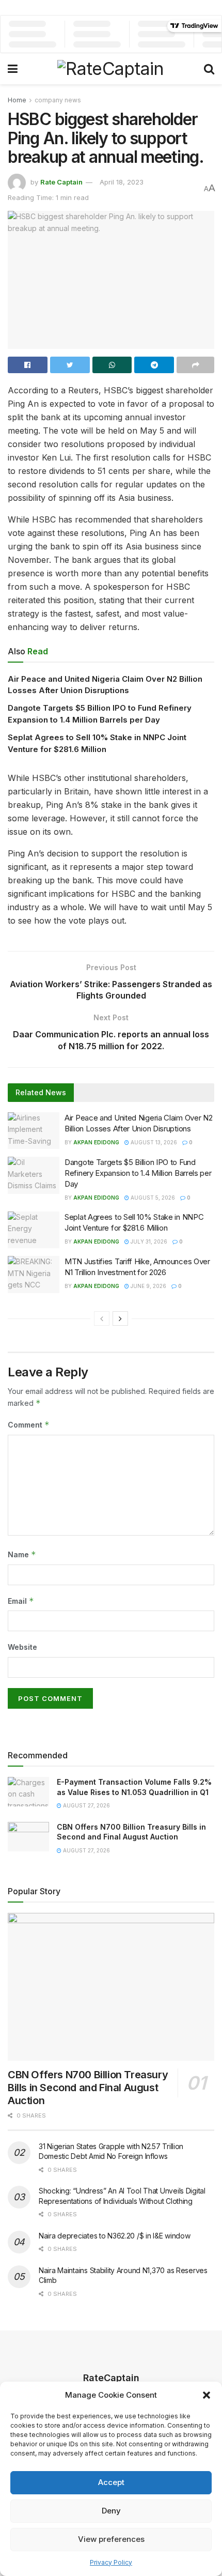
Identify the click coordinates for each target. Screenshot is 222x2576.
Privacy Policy (111, 2562)
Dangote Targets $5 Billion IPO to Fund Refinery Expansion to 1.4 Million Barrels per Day (138, 1173)
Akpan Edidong (96, 1142)
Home (17, 100)
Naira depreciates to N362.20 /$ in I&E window (114, 2236)
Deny (111, 2511)
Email (21, 1601)
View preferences (111, 2539)
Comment (29, 1425)
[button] (207, 2395)
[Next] (120, 1318)
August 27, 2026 (86, 1805)
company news (58, 100)
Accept (111, 2482)
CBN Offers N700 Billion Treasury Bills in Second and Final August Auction (88, 2088)
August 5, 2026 (152, 1198)
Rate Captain (61, 182)
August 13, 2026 (153, 1142)
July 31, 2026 (148, 1241)
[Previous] (102, 1318)
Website (22, 1647)
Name (22, 1554)
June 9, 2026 (148, 1286)
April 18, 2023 (122, 182)
